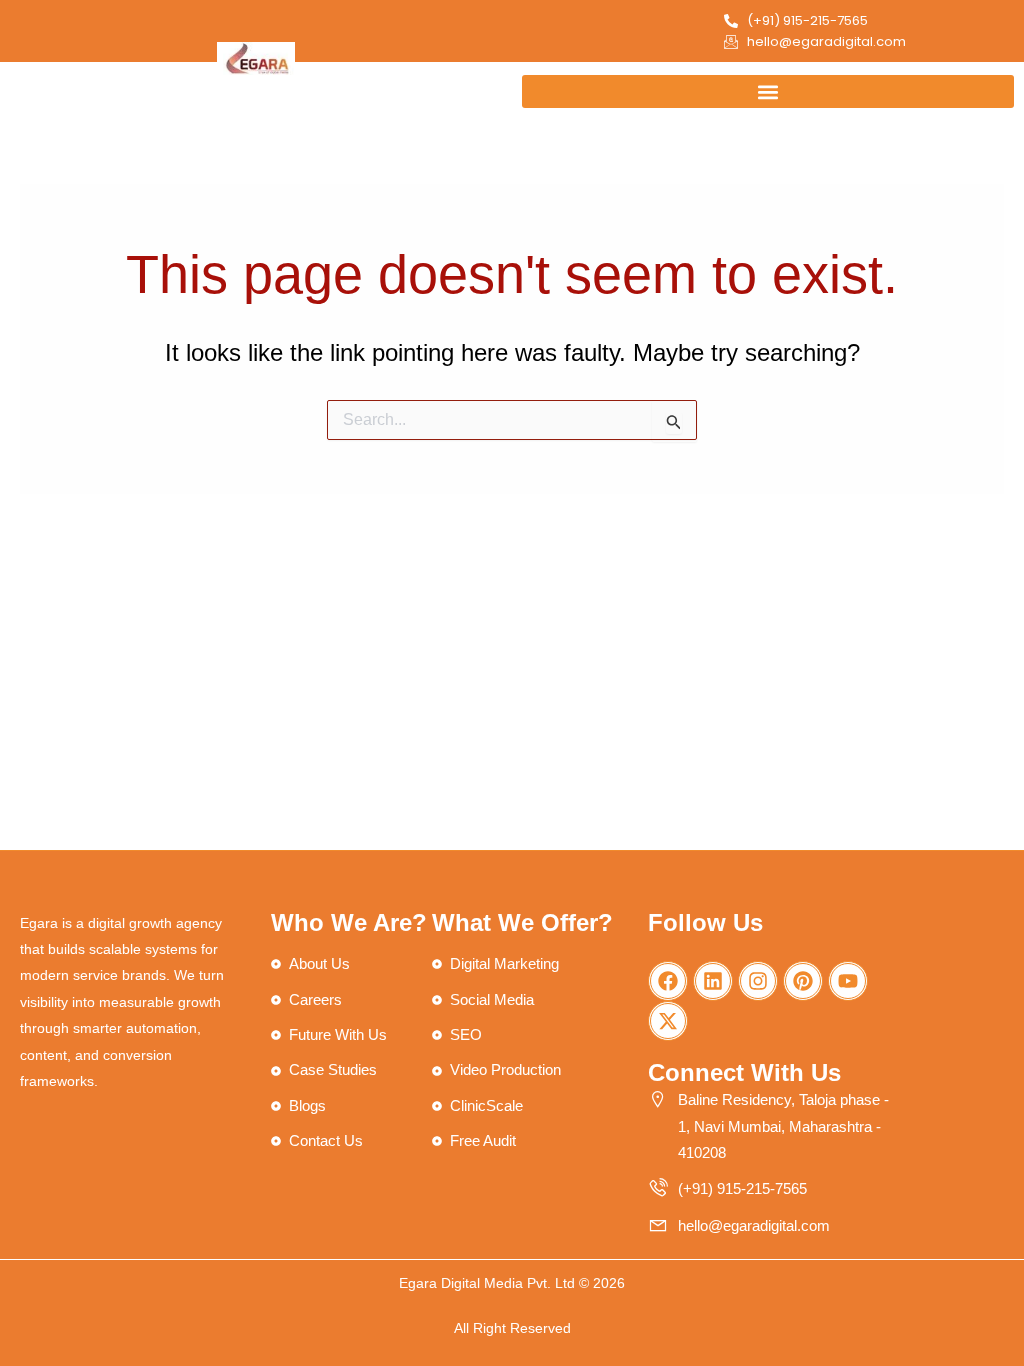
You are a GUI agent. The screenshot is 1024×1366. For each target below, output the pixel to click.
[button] (768, 91)
